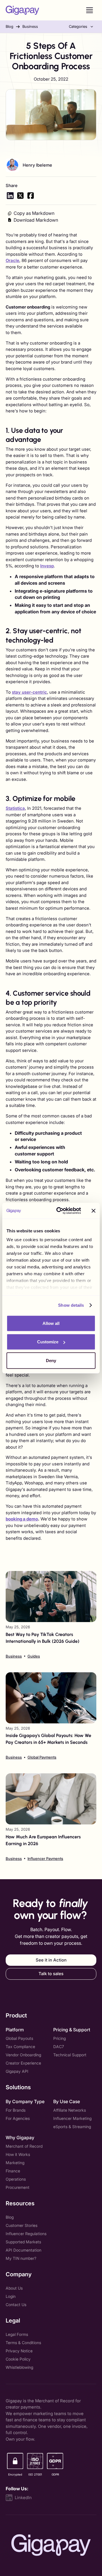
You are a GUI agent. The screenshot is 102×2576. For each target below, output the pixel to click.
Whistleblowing (19, 2367)
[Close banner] (93, 1211)
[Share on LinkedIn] (10, 196)
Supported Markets (23, 2242)
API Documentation (24, 2250)
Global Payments (42, 1757)
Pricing (59, 2038)
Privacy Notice (19, 2351)
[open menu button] (90, 10)
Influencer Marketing (72, 2118)
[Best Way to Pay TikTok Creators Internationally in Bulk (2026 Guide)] (51, 1615)
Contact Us (16, 2305)
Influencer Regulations (26, 2234)
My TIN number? (21, 2258)
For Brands (16, 2110)
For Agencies (18, 2118)
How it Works (18, 2154)
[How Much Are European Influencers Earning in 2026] (51, 1817)
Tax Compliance (20, 2047)
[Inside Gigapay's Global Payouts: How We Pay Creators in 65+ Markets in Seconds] (51, 1716)
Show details (71, 1305)
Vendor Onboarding (23, 2055)
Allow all (51, 1323)
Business (30, 26)
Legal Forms (17, 2334)
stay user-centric (29, 692)
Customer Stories (22, 2225)
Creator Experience (23, 2063)
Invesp (47, 566)
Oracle (12, 260)
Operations (16, 2179)
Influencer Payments (45, 1858)
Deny (51, 1360)
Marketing (15, 2163)
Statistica (15, 808)
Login (11, 2296)
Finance (13, 2171)
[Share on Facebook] (31, 196)
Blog (9, 26)
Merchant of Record (24, 2146)
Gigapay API (17, 2071)
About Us (14, 2288)
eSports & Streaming (72, 2127)
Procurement (18, 2187)
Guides (34, 1656)
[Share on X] (20, 196)
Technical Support (70, 2055)
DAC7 (59, 2047)
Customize (48, 1342)
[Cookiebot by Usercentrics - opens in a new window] (60, 1211)
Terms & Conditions (23, 2343)
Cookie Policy (18, 2359)
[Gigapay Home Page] (22, 10)
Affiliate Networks (70, 2110)
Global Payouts (19, 2038)
